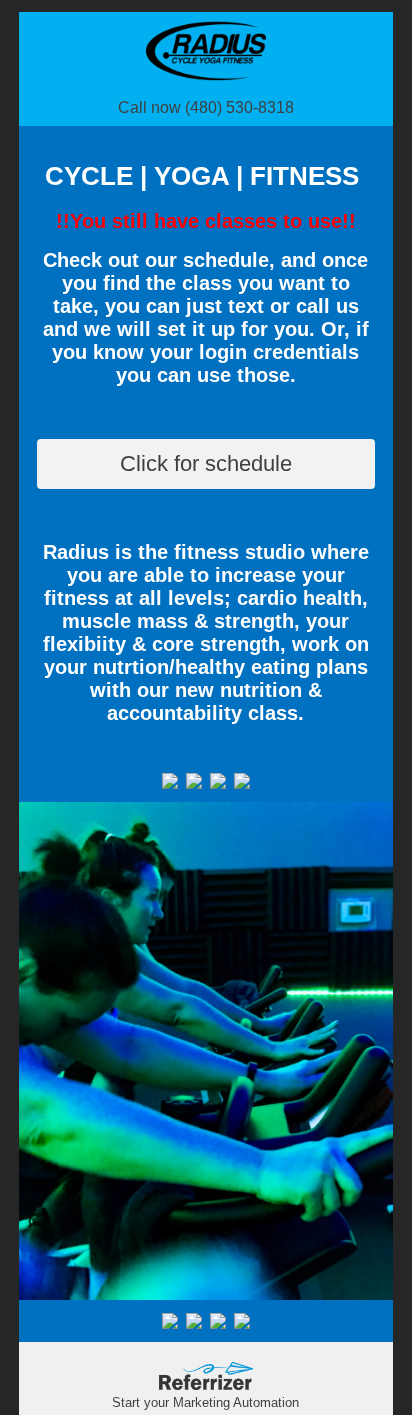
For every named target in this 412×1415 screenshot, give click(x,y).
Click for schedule (206, 463)
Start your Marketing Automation (205, 1402)
